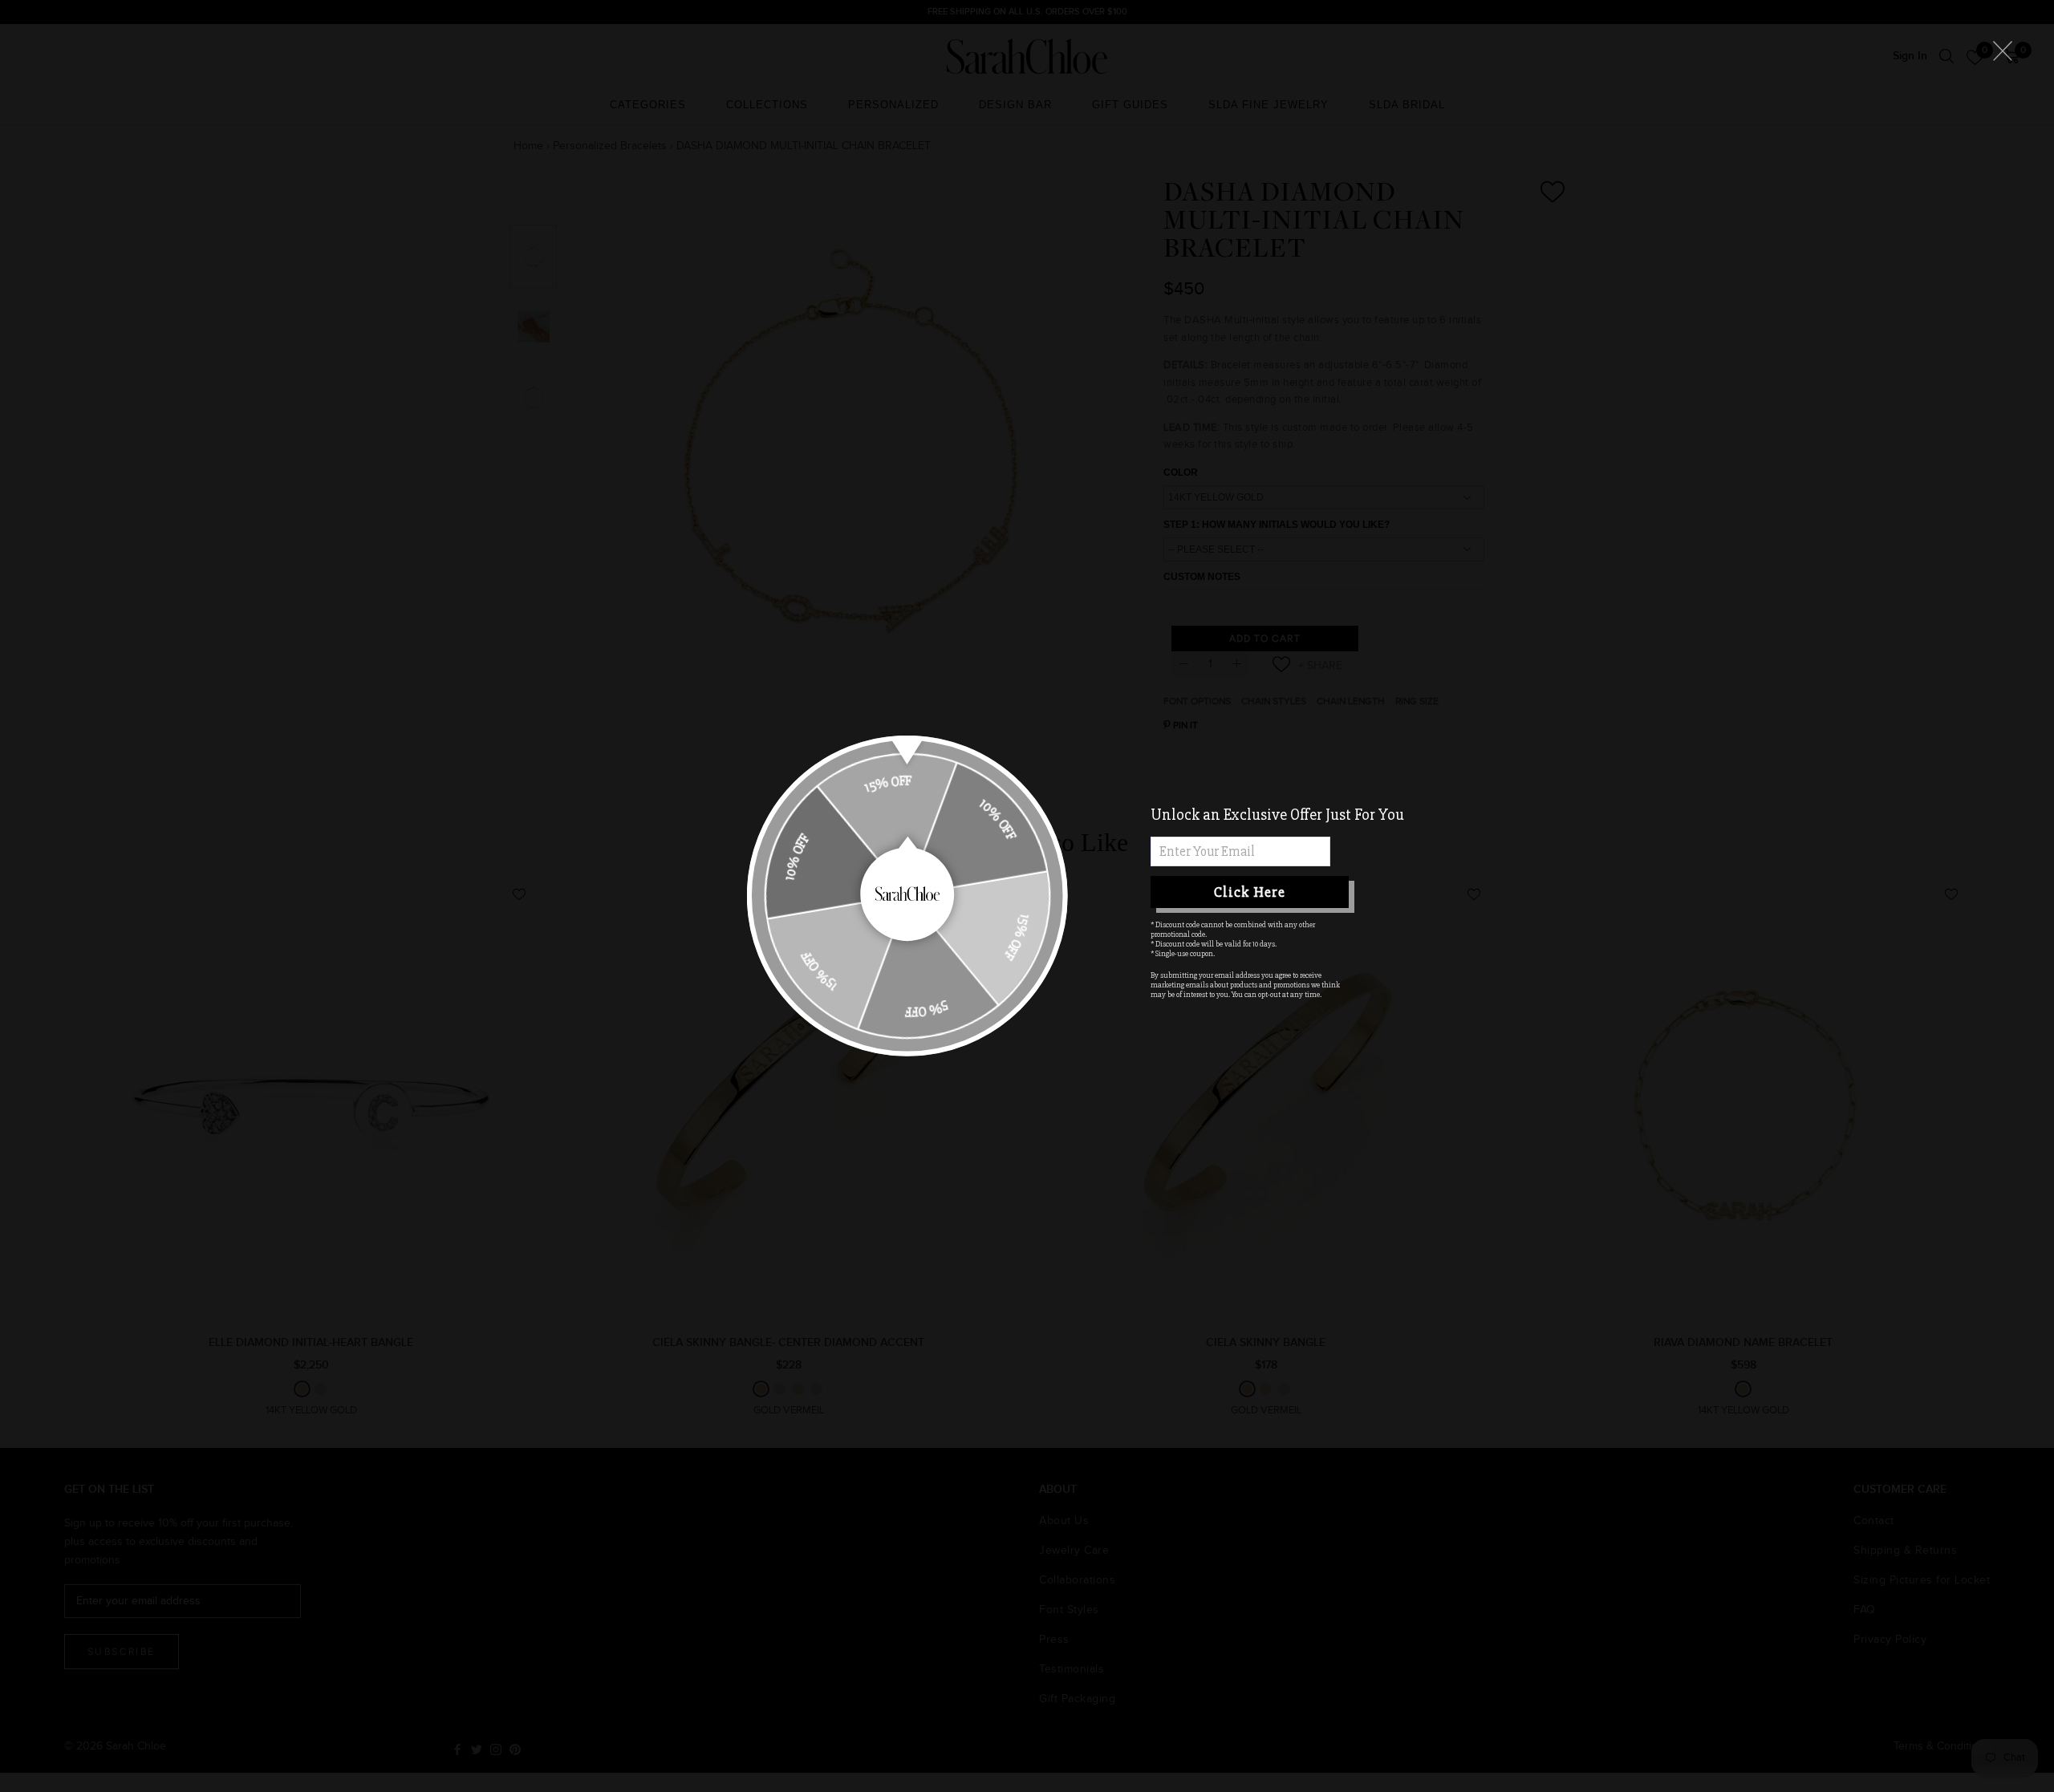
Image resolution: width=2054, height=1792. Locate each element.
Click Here (1250, 892)
